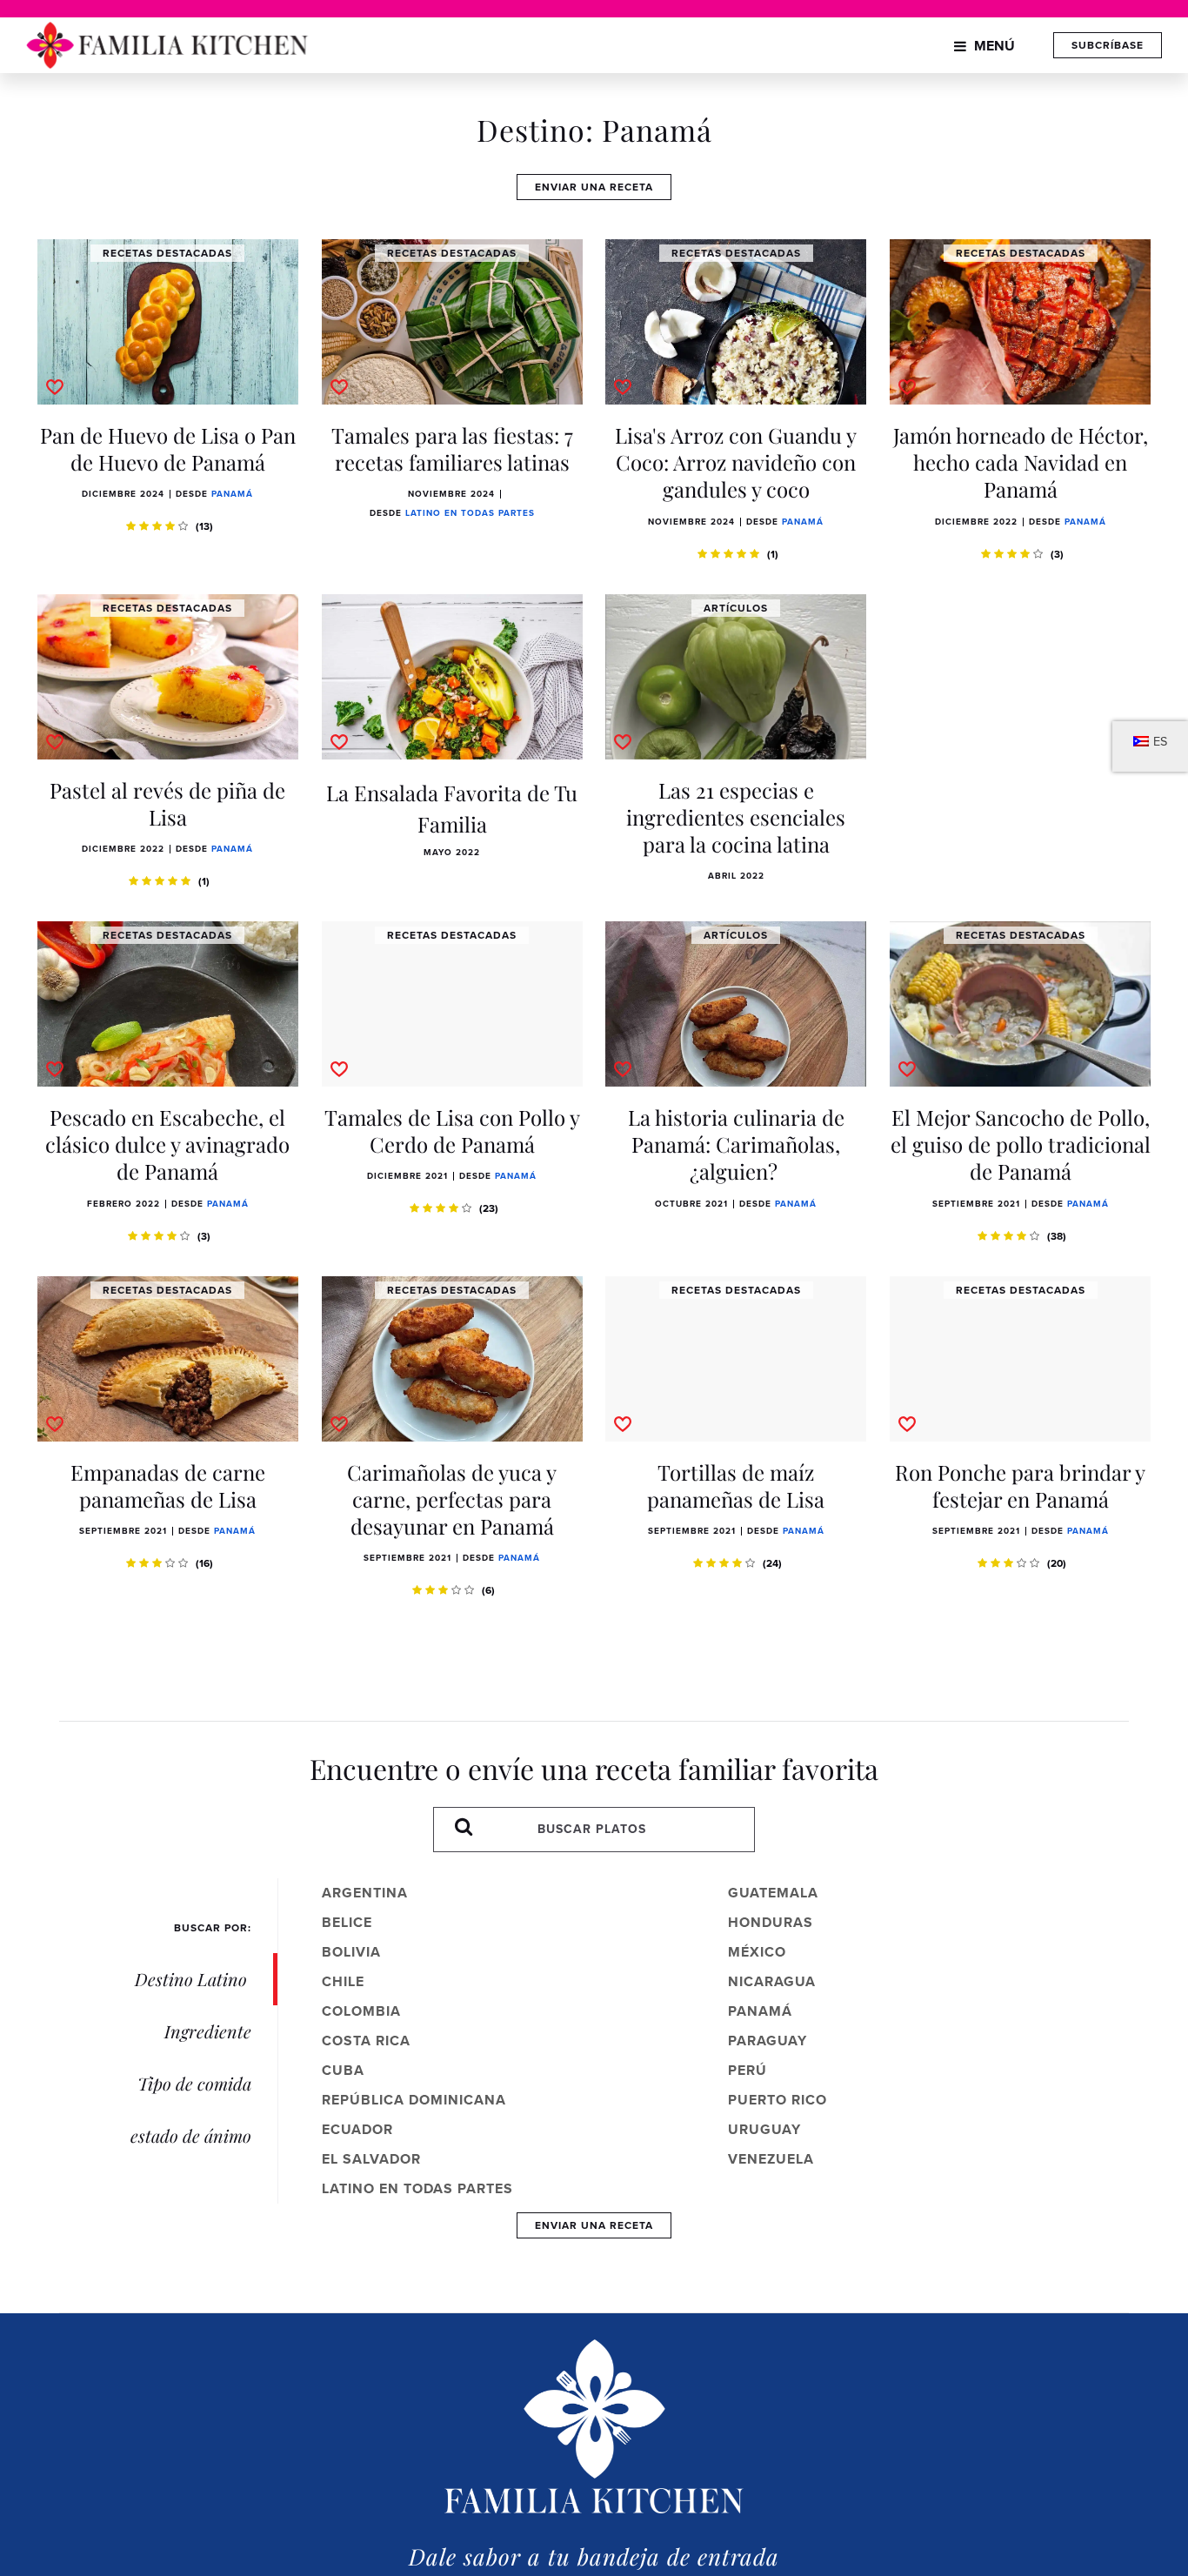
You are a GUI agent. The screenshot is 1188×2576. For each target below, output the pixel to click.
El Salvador (371, 2159)
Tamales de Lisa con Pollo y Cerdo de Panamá (452, 1131)
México (757, 1952)
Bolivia (351, 1952)
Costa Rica (366, 2041)
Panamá (232, 494)
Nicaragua (772, 1981)
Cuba (343, 2070)
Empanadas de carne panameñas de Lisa (168, 1485)
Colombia (361, 2011)
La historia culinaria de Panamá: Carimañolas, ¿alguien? (736, 1144)
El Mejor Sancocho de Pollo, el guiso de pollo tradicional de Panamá (1021, 1144)
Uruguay (764, 2129)
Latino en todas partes (470, 513)
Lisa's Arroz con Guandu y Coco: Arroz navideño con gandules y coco (736, 462)
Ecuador (357, 2129)
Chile (343, 1981)
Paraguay (768, 2041)
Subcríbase (1108, 45)
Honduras (771, 1922)
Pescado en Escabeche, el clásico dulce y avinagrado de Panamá (167, 1144)
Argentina (365, 1893)
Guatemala (773, 1893)
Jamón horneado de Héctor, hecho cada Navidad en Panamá (1021, 462)
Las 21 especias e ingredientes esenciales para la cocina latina (736, 817)
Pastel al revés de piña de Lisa (167, 803)
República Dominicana (414, 2100)
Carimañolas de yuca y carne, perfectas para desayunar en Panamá (452, 1499)
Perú (748, 2070)
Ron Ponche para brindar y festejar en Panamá (1020, 1485)
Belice (347, 1922)
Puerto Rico (778, 2100)
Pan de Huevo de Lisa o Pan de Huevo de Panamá (168, 448)
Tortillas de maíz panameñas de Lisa (736, 1485)
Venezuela (771, 2159)
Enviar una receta (594, 187)
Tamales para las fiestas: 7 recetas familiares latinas (452, 448)
